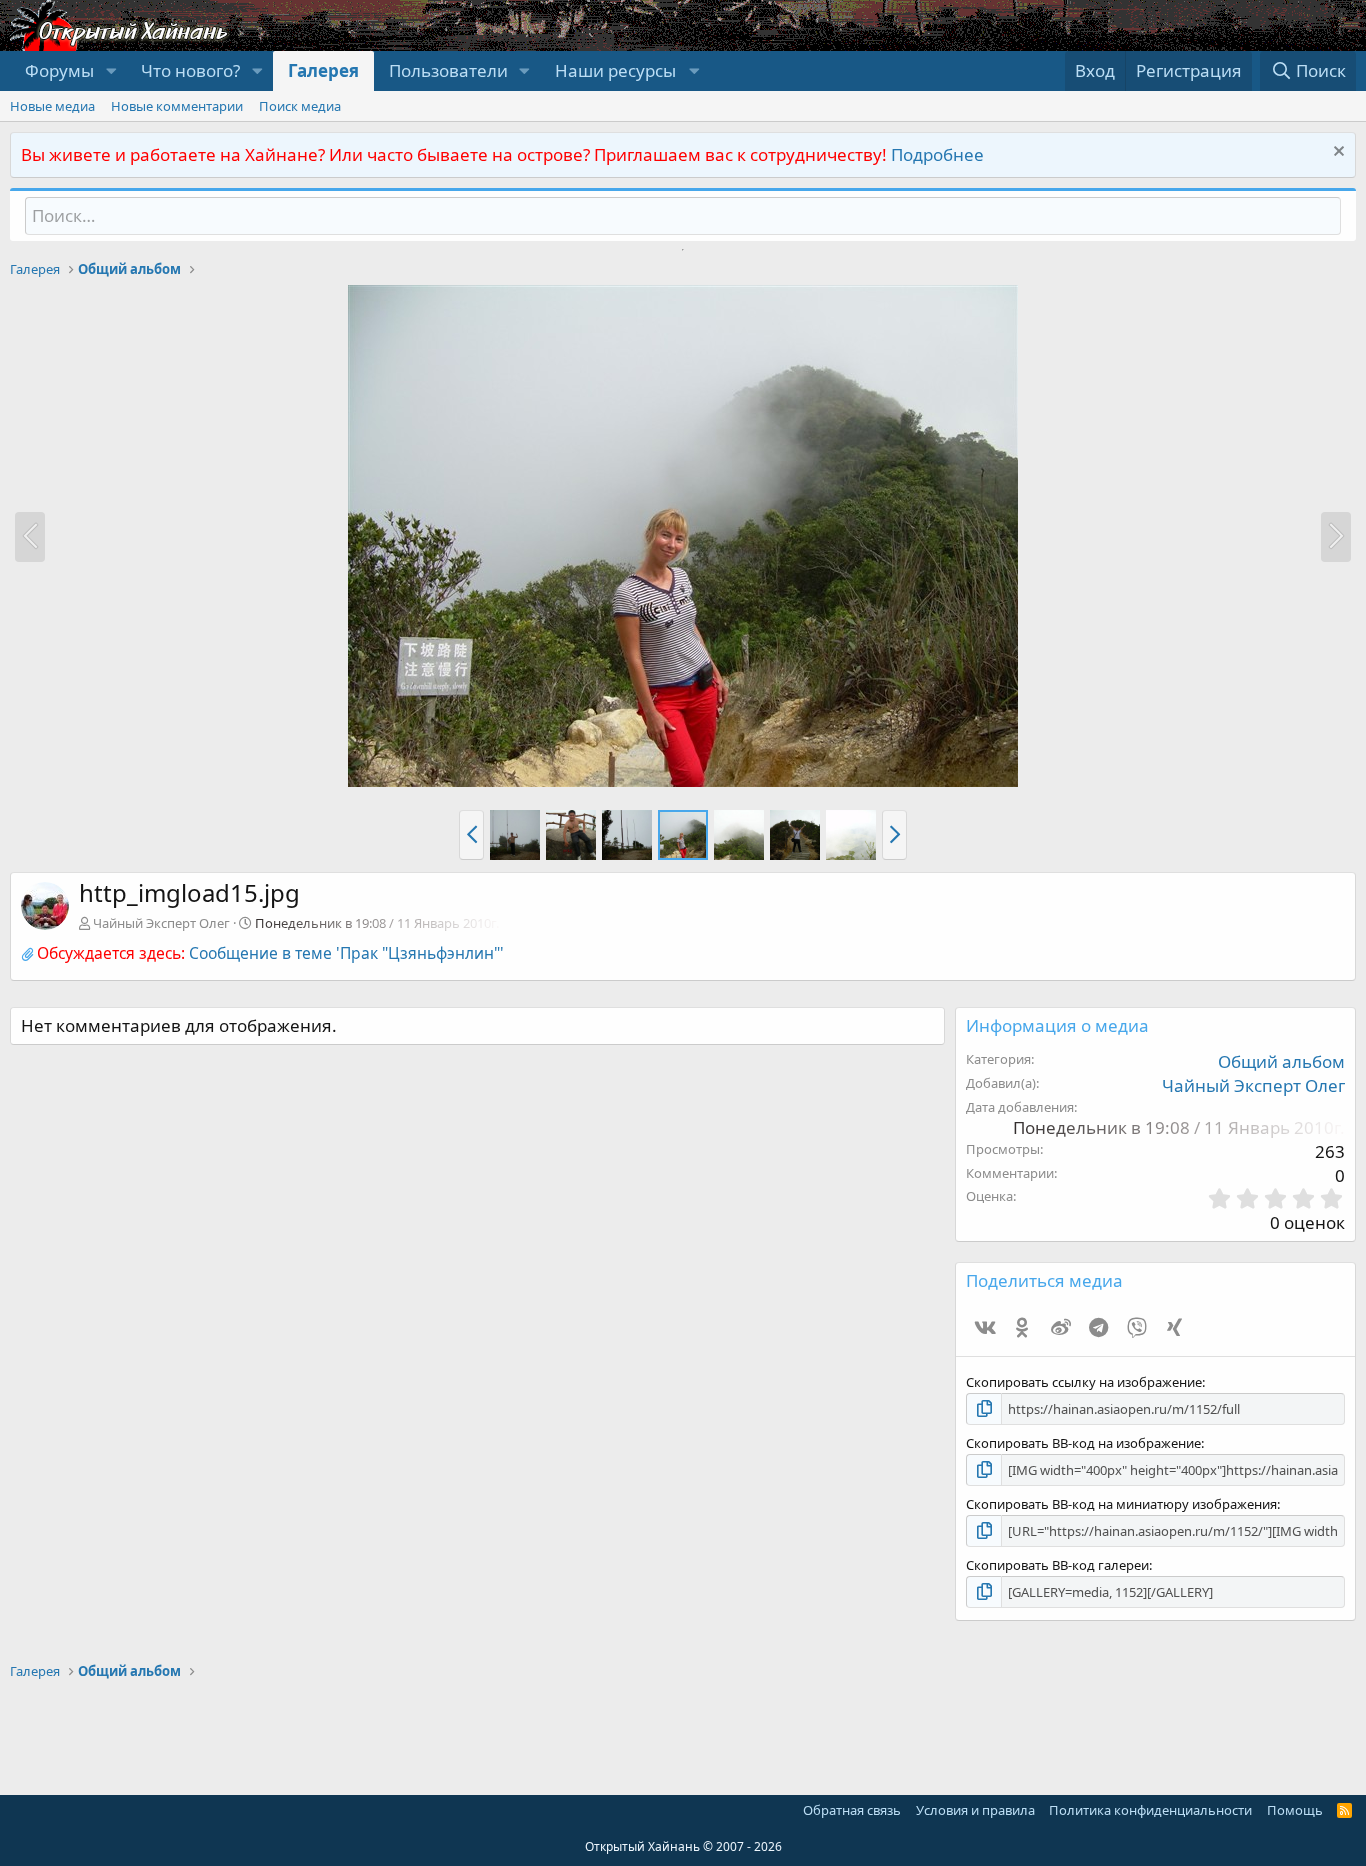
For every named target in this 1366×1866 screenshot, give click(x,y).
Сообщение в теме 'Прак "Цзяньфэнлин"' (346, 953)
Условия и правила (975, 1810)
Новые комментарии (177, 106)
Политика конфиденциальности (1150, 1810)
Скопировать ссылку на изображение (1084, 1382)
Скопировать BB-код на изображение (1083, 1443)
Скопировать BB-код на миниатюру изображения (1121, 1504)
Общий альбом (1281, 1061)
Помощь (1295, 1810)
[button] (111, 71)
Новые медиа (52, 106)
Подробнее (937, 154)
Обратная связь (852, 1810)
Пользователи (448, 70)
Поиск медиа (300, 106)
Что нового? (190, 70)
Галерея (323, 70)
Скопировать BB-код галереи (1057, 1565)
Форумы (59, 70)
